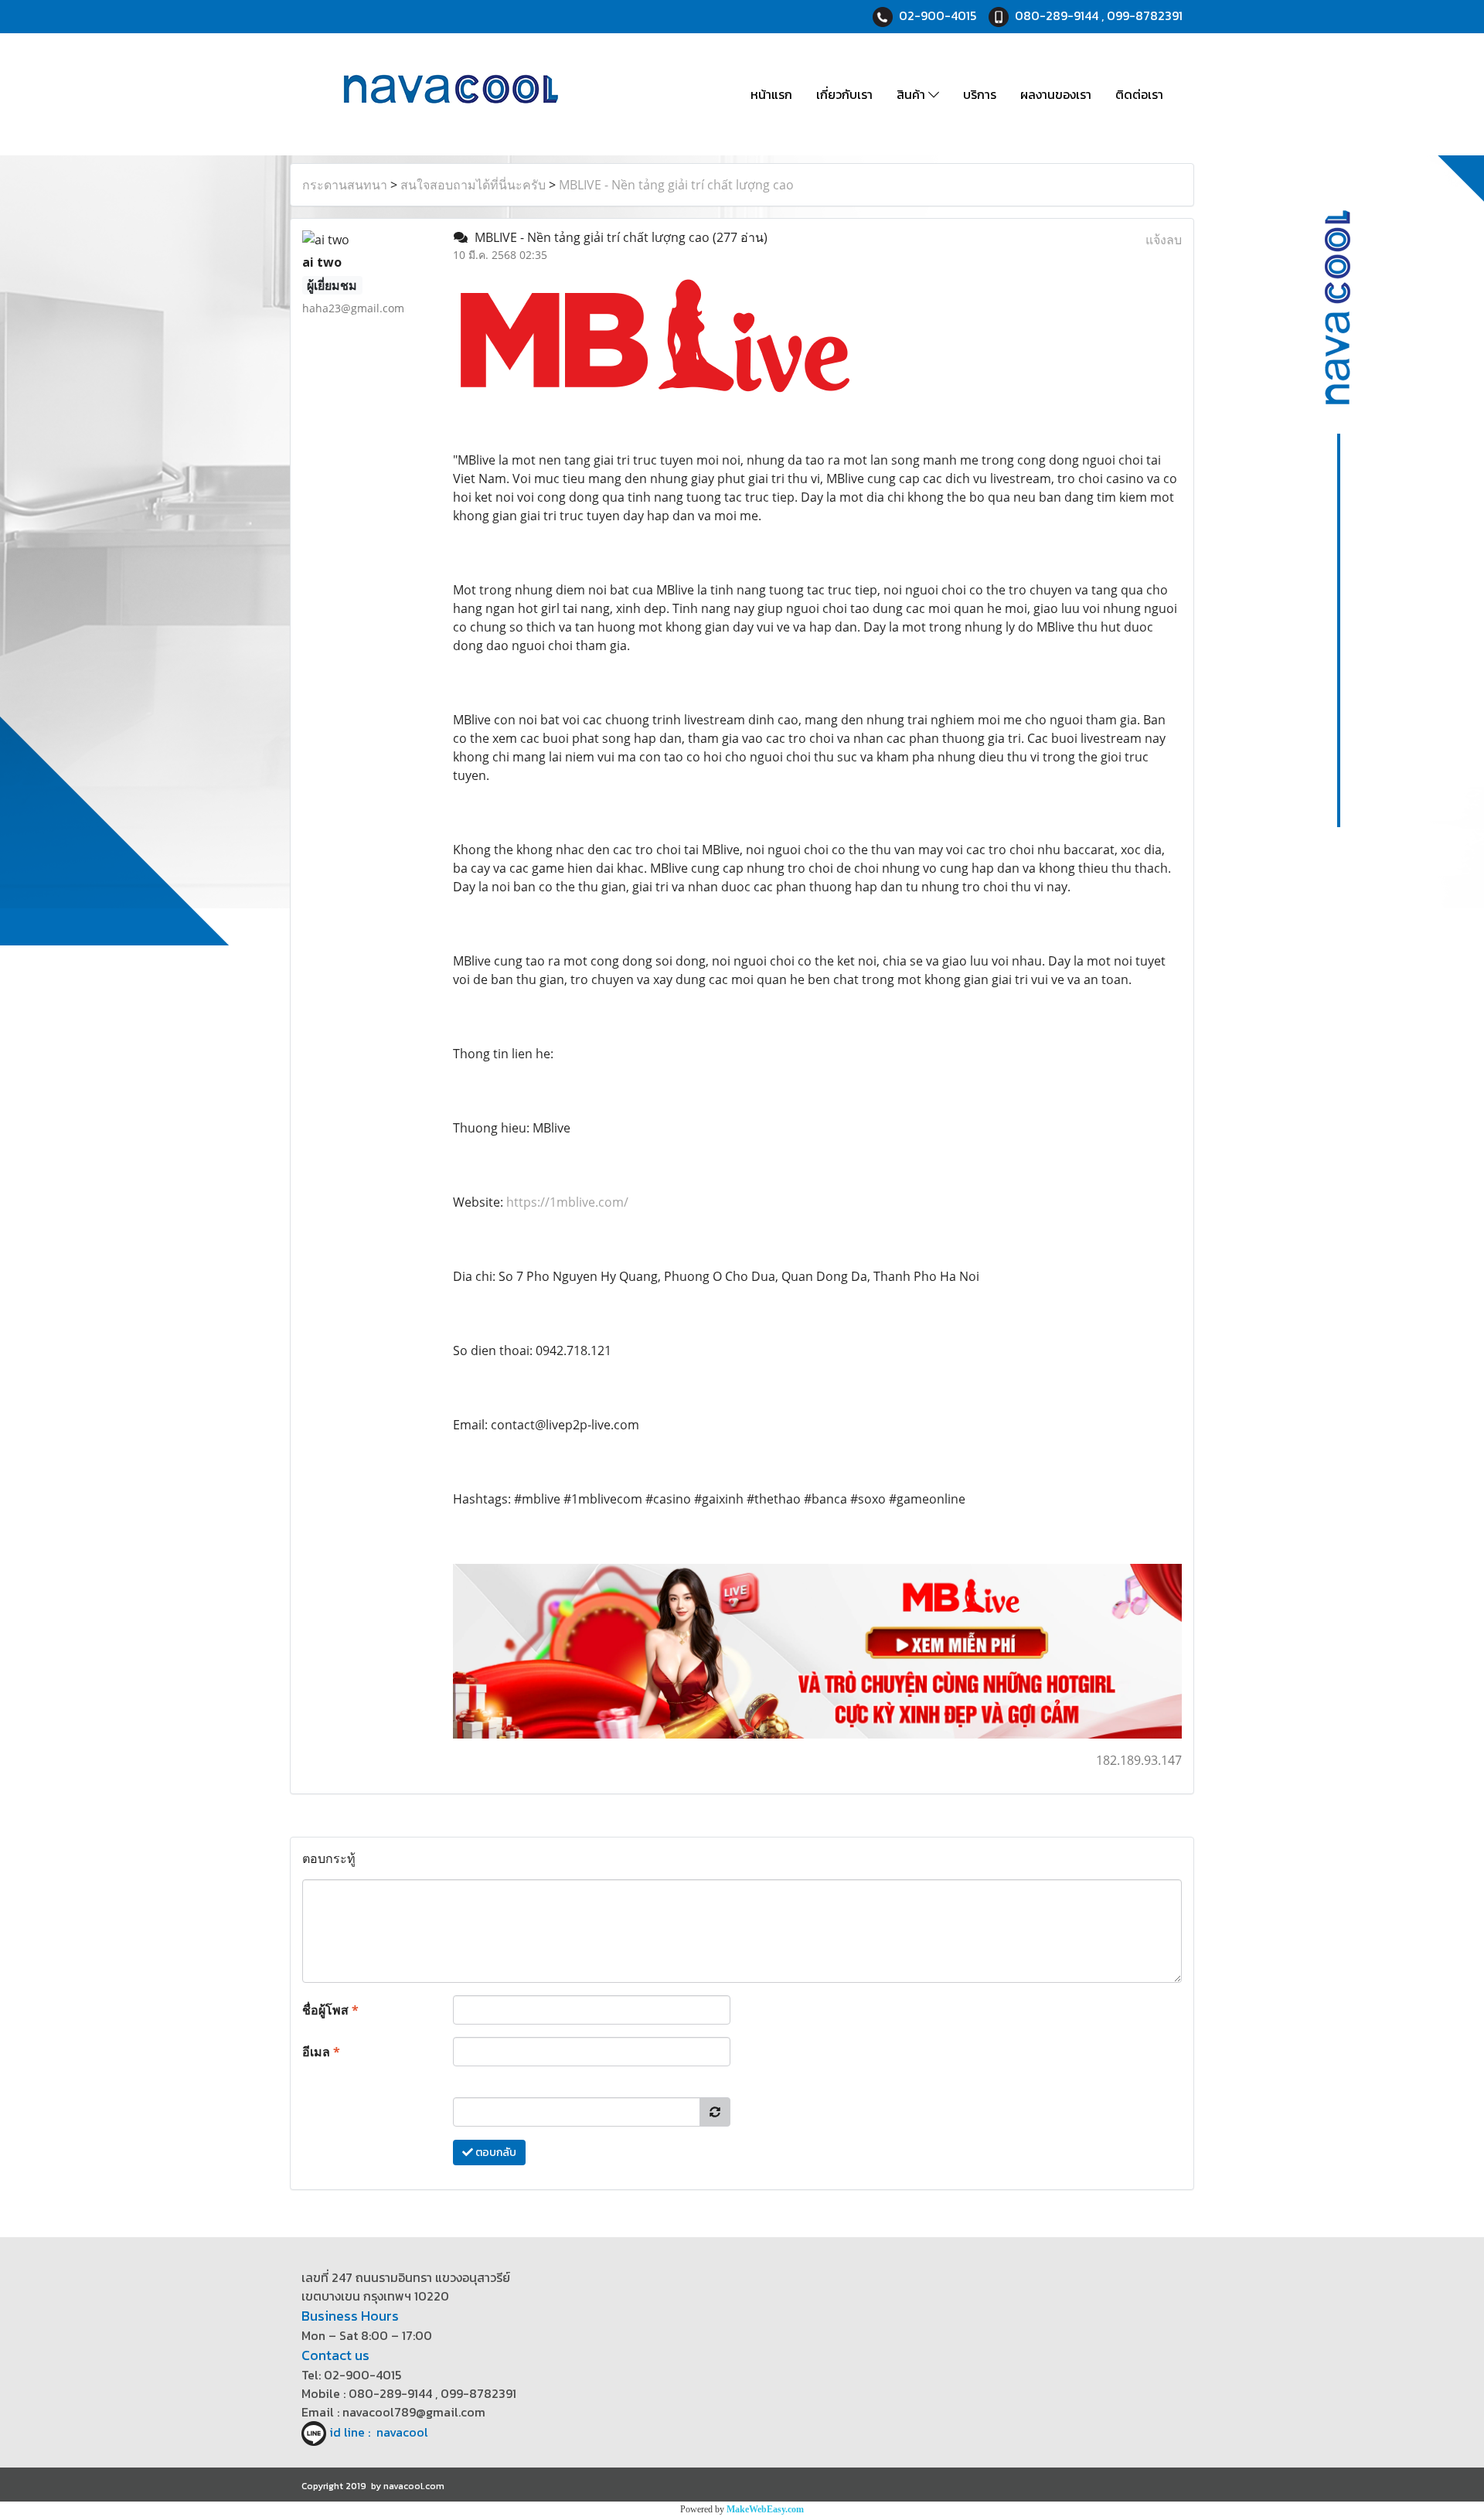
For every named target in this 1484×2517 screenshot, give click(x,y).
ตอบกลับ (495, 2153)
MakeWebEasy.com (765, 2509)
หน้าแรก (771, 94)
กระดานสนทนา (345, 185)
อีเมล (321, 2052)
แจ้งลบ (1164, 240)
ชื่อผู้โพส (330, 2010)
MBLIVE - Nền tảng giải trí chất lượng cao (676, 185)
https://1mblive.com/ (567, 1202)
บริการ (980, 94)
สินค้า (912, 94)
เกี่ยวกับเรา (844, 94)
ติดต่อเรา (1139, 94)
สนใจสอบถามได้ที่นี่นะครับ (473, 185)
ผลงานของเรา (1056, 94)
